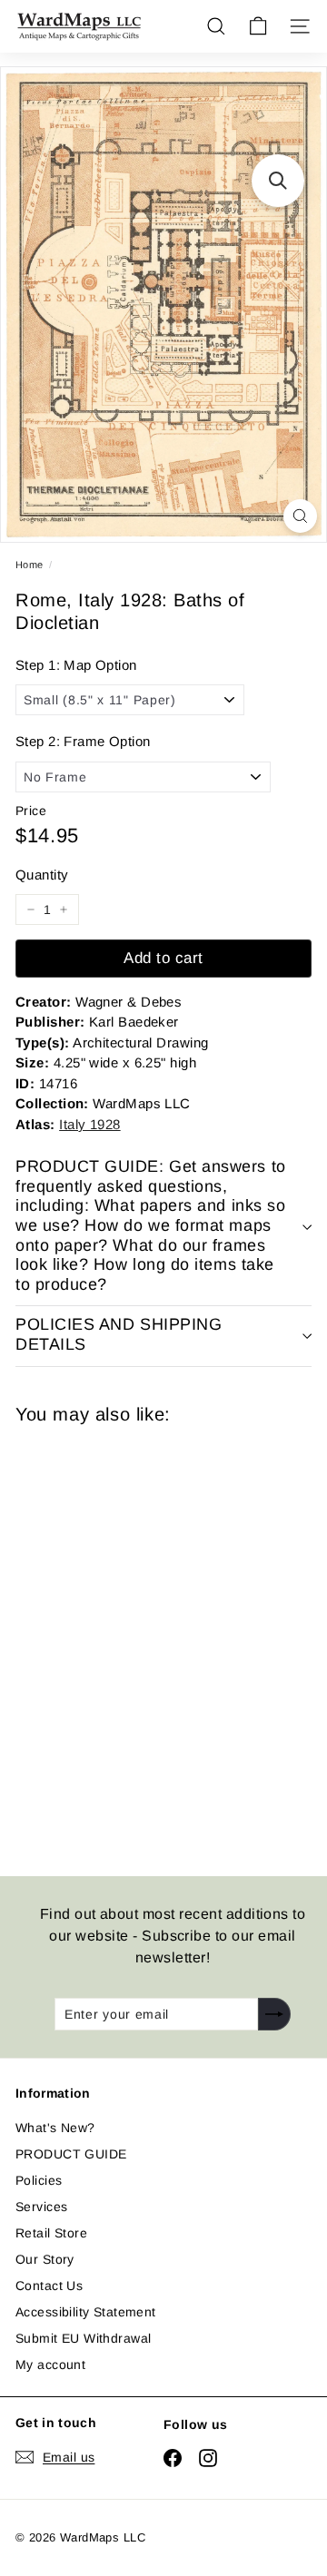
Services (41, 2207)
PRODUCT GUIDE (71, 2154)
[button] (278, 181)
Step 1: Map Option (76, 665)
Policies (39, 2180)
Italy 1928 (90, 1124)
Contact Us (49, 2286)
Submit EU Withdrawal (83, 2338)
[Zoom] (300, 516)
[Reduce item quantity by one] (31, 909)
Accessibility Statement (86, 2312)
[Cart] (258, 26)
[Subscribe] (274, 2014)
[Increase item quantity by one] (64, 909)
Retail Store (51, 2233)
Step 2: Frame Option (83, 741)
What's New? (55, 2128)
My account (50, 2365)
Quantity (42, 875)
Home (30, 565)
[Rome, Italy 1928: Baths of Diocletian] (144, 1639)
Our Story (45, 2259)
